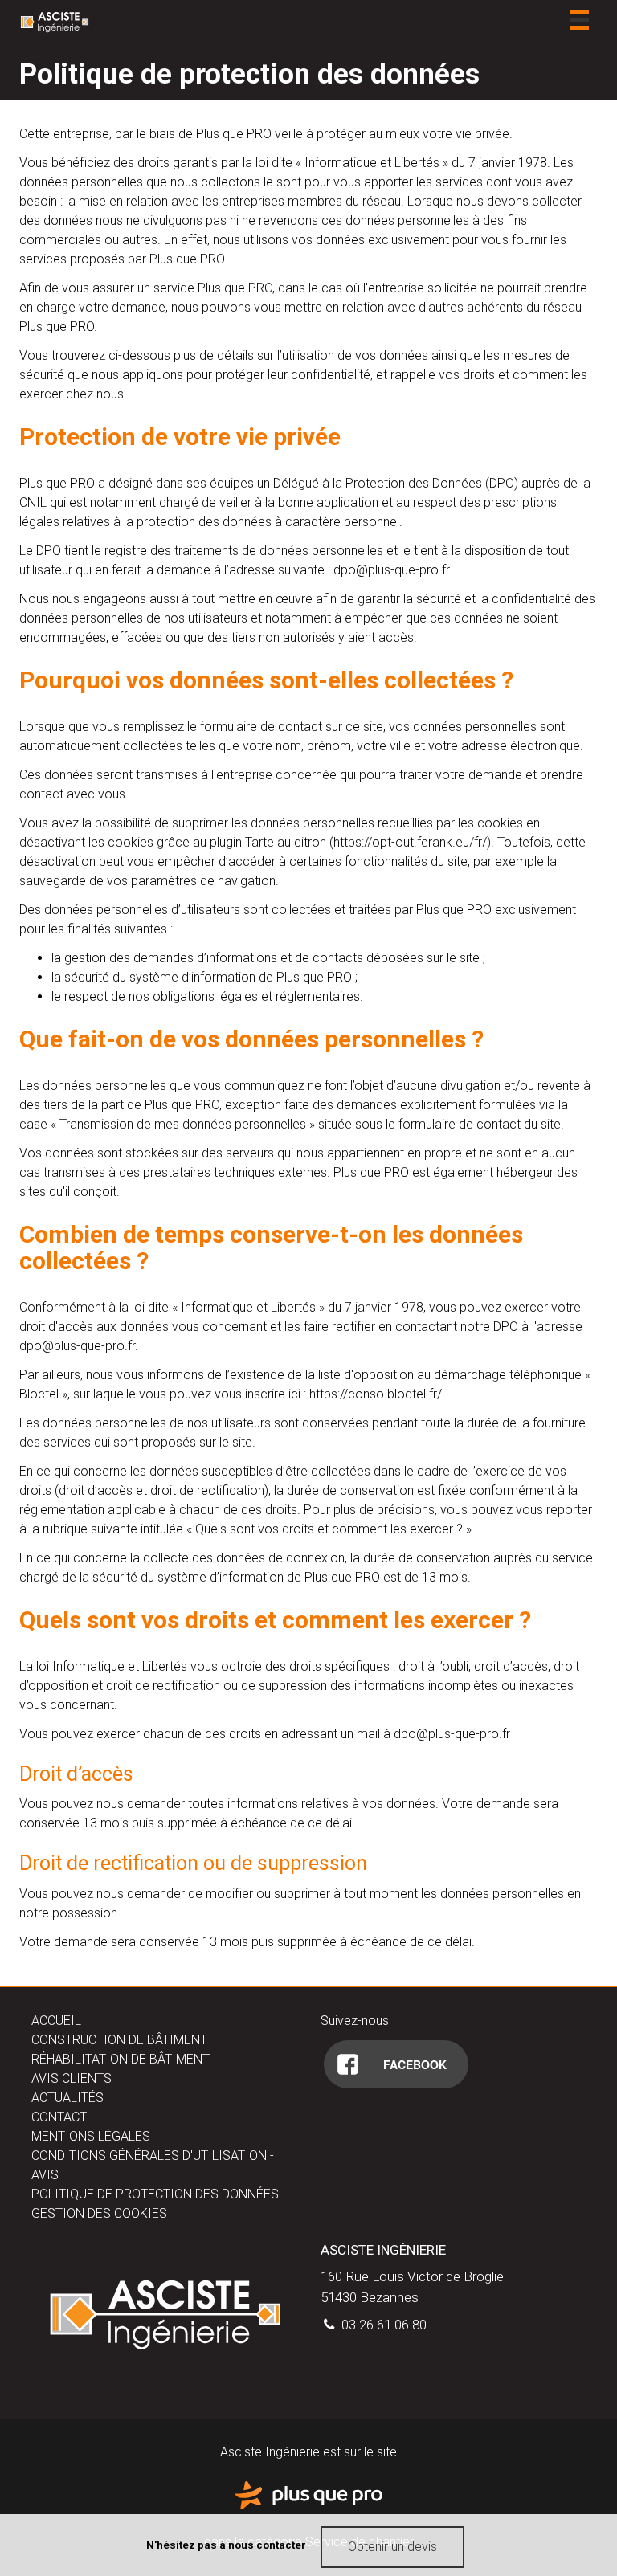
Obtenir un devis (392, 2547)
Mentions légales (91, 2136)
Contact (59, 2117)
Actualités (67, 2098)
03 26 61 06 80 (382, 2325)
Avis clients (72, 2078)
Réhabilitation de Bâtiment (121, 2059)
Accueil (56, 2021)
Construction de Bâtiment (119, 2040)
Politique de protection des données (155, 2194)
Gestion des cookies (99, 2213)
